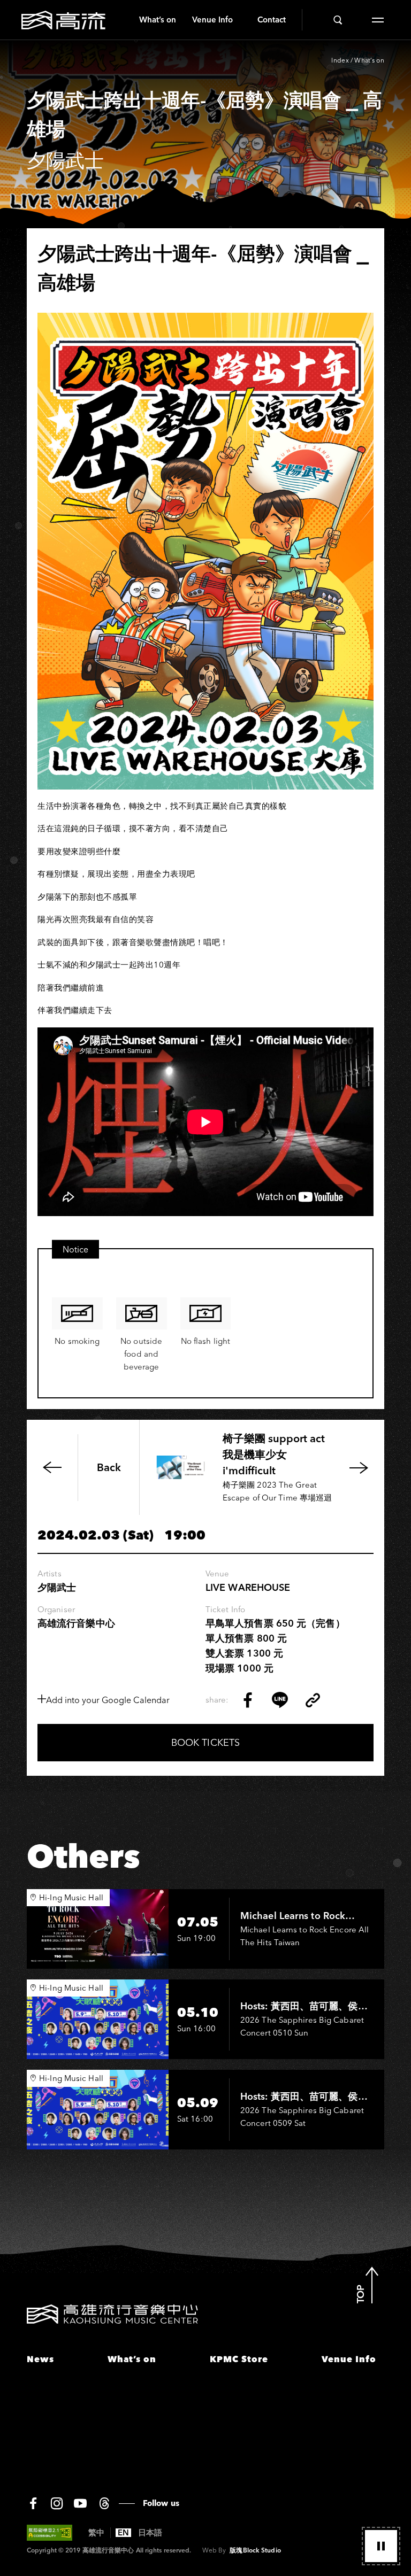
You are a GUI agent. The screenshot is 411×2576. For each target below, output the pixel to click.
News (40, 2359)
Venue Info (212, 20)
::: (127, 20)
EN (123, 2533)
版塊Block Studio (255, 2550)
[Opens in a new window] (248, 1700)
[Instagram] (57, 2503)
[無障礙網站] (50, 2533)
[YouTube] (80, 2503)
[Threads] (104, 2503)
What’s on (158, 20)
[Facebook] (33, 2503)
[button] (381, 2546)
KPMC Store (239, 2359)
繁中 (96, 2533)
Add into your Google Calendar (108, 1700)
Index (340, 60)
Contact (272, 20)
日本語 (150, 2533)
